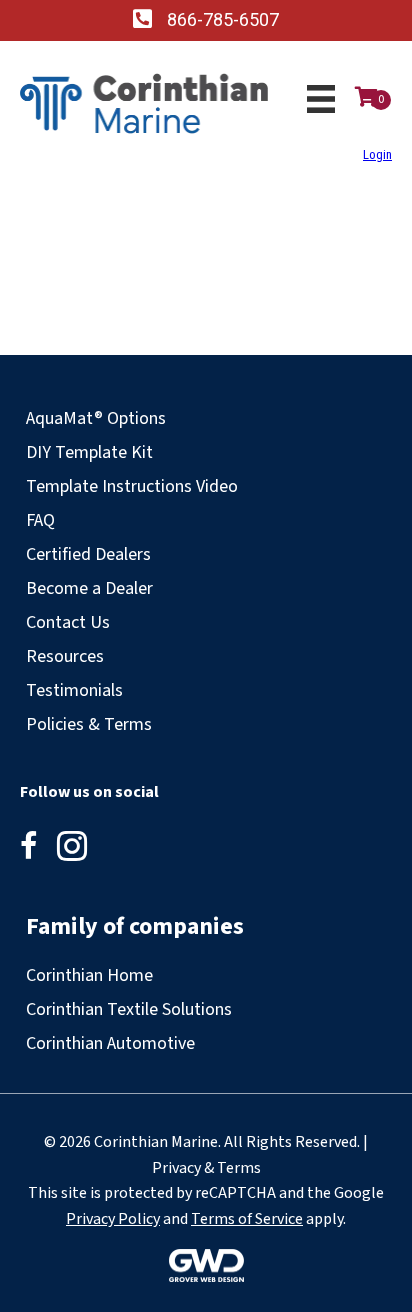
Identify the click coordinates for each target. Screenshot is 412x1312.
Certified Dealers (88, 554)
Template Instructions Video (132, 486)
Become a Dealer (89, 588)
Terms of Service (247, 1219)
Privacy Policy (113, 1219)
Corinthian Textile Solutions (129, 1009)
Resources (65, 656)
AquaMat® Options (96, 418)
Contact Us (68, 622)
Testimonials (74, 690)
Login (377, 154)
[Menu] (321, 99)
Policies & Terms (89, 724)
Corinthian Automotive (110, 1043)
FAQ (40, 520)
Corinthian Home (89, 975)
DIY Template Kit (89, 452)
